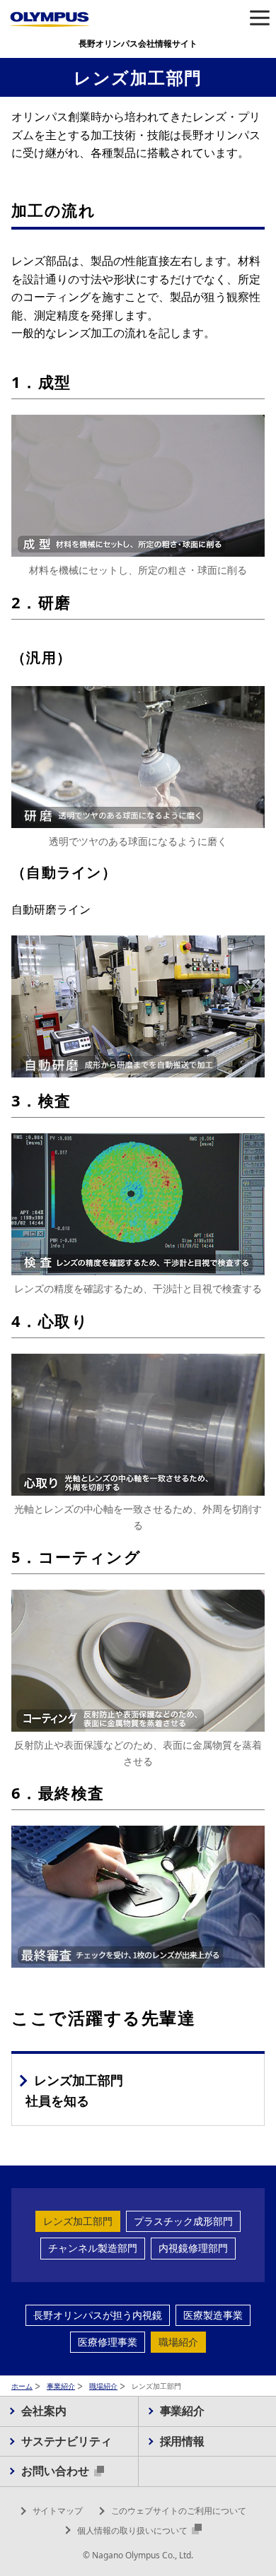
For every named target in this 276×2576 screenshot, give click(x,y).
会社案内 (44, 2411)
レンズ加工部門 (78, 2221)
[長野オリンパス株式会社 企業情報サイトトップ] (50, 19)
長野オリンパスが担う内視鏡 (98, 2315)
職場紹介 (178, 2342)
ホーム (22, 2386)
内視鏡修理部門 (193, 2248)
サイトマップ (58, 2511)
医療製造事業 (213, 2315)
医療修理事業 (108, 2342)
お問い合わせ (57, 2471)
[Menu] (259, 19)
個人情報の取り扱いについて (133, 2530)
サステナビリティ (67, 2441)
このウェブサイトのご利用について (179, 2511)
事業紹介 (61, 2386)
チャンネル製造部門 (93, 2248)
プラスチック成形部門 (183, 2221)
